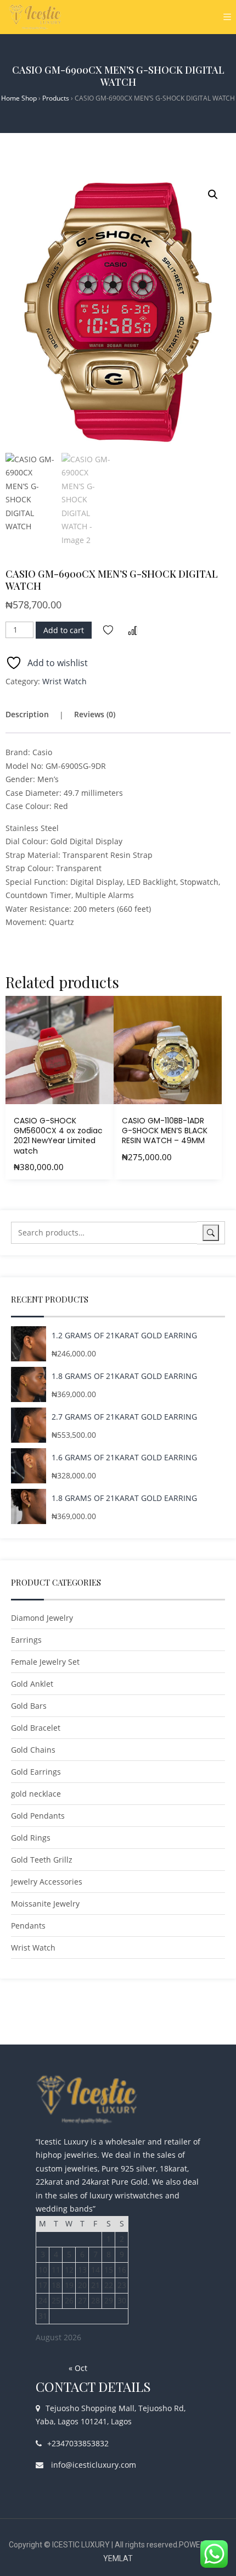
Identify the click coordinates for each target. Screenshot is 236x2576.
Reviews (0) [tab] (95, 714)
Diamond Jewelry (42, 1618)
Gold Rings (31, 1838)
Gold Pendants (38, 1816)
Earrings (26, 1640)
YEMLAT (118, 2558)
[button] (213, 195)
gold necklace (36, 1794)
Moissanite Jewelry (45, 1904)
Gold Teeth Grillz (42, 1860)
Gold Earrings (36, 1772)
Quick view (105, 1043)
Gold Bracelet (36, 1728)
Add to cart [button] (59, 1113)
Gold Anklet (32, 1684)
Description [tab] (27, 714)
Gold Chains (33, 1750)
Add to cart (64, 630)
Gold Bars (29, 1706)
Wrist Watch (64, 681)
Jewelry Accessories (47, 1882)
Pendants (28, 1926)
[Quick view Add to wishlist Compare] (60, 1050)
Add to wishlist (108, 630)
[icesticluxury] (36, 17)
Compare (133, 630)
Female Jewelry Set (45, 1662)
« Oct (78, 2368)
